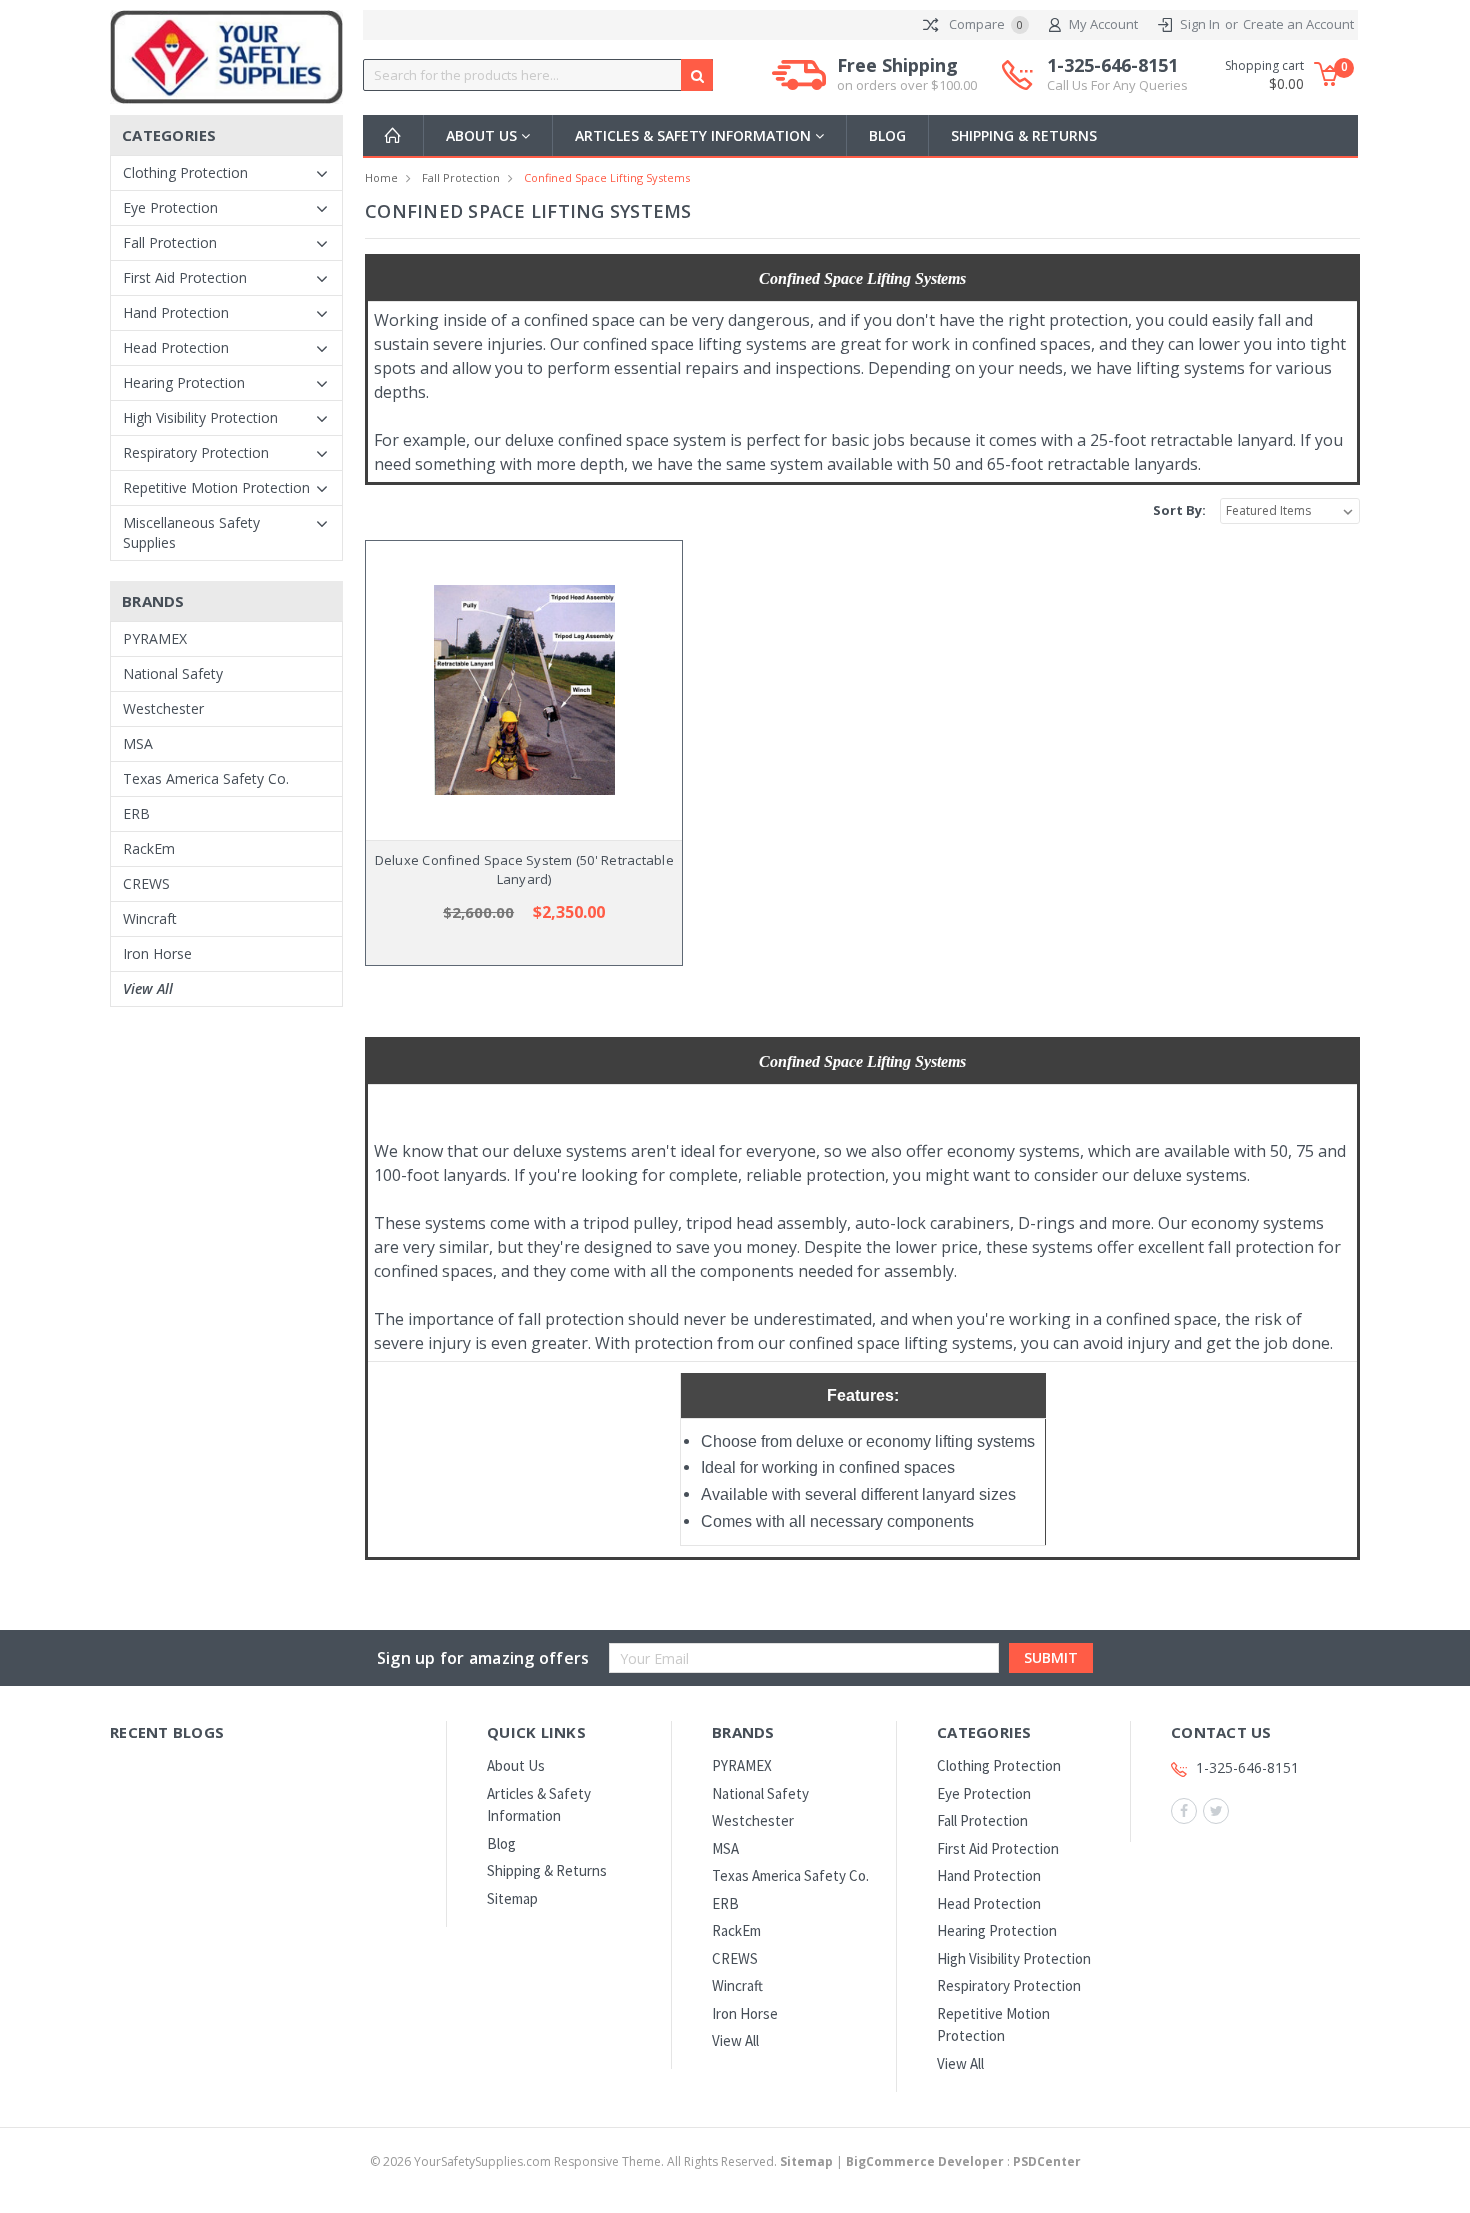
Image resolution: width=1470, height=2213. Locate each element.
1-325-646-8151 (1117, 74)
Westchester (163, 708)
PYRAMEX (155, 638)
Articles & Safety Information (695, 135)
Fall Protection (170, 242)
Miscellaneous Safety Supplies (191, 532)
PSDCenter (1047, 2161)
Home (381, 177)
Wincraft (150, 918)
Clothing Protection (185, 172)
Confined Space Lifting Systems (607, 177)
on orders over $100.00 (907, 85)
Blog (887, 135)
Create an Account (1298, 24)
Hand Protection (176, 312)
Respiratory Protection (196, 452)
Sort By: (1179, 510)
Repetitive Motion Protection (216, 487)
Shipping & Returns (1024, 135)
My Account (1103, 24)
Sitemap (512, 1898)
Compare (984, 24)
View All (148, 988)
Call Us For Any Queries (1117, 85)
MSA (138, 743)
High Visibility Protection (200, 417)
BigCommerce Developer (925, 2161)
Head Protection (176, 347)
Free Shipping (907, 74)
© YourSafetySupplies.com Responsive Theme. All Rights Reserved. (601, 2161)
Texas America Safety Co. (206, 778)
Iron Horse (157, 953)
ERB (136, 813)
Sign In (1200, 24)
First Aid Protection (185, 277)
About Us (483, 135)
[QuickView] (508, 690)
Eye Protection (170, 207)
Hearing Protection (184, 382)
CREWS (146, 883)
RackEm (149, 848)
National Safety (173, 673)
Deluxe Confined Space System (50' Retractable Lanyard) (524, 870)
